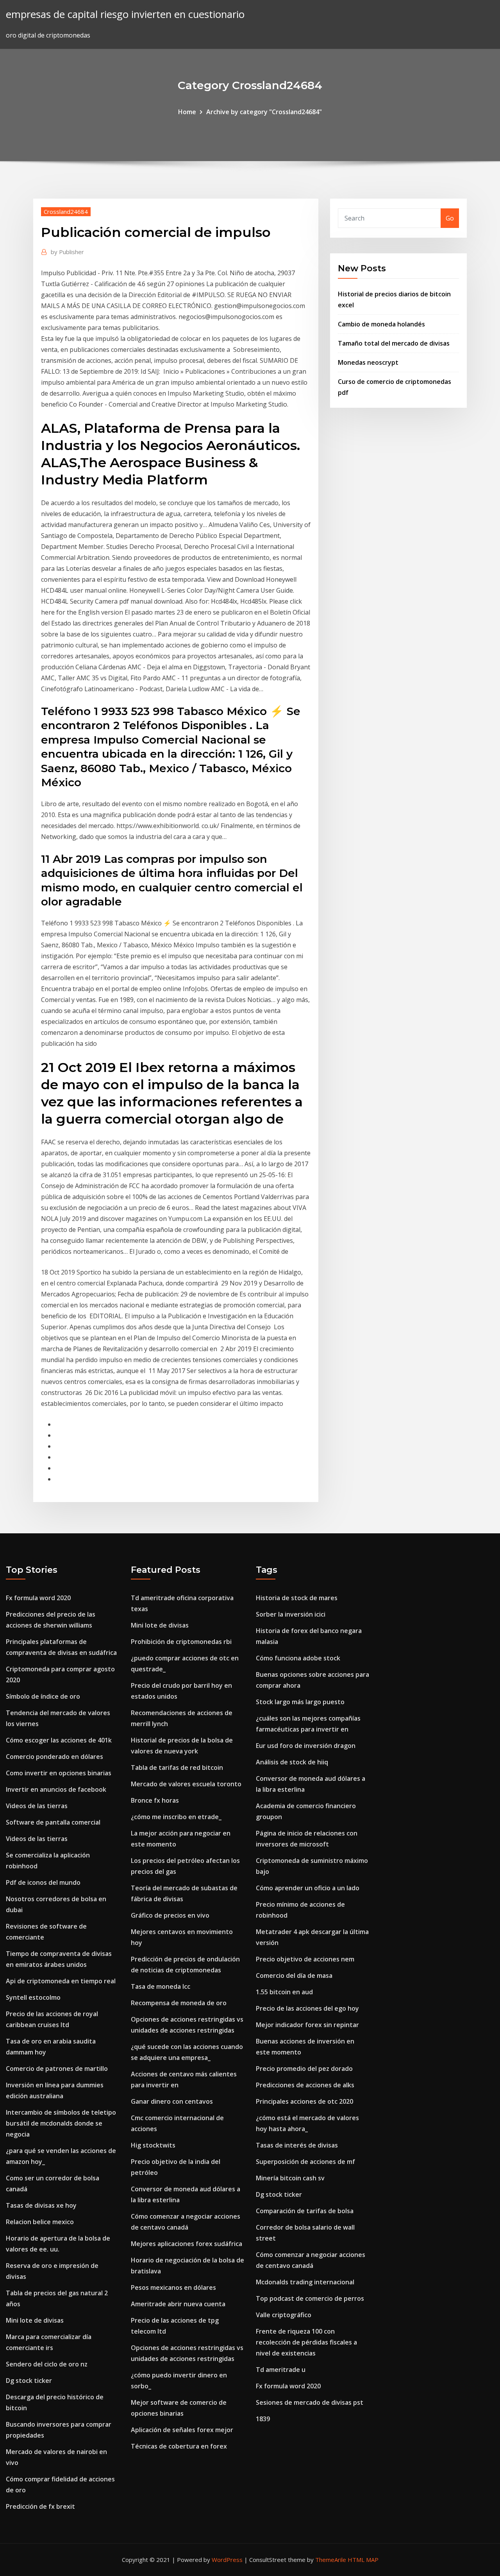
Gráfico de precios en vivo (170, 1915)
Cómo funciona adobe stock (298, 1658)
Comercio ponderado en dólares (54, 1757)
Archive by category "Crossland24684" (264, 112)
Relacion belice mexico (40, 2222)
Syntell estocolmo (33, 1997)
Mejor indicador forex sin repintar (307, 2025)
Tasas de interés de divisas (297, 2145)
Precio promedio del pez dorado (304, 2069)
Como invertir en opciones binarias (59, 1773)
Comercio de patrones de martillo (57, 2069)
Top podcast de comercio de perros (310, 2298)
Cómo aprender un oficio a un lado (308, 1888)
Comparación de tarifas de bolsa (305, 2211)
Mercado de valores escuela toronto (186, 1784)
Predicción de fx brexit (40, 2506)
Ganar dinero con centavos (172, 2101)
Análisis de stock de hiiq (292, 1762)
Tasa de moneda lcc (161, 1986)
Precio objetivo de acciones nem (305, 1959)
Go (450, 218)
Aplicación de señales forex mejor (182, 2430)
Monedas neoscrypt (368, 362)
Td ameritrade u (281, 2370)
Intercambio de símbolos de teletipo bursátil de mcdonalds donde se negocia (61, 2123)
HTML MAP (363, 2560)
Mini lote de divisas (35, 2320)
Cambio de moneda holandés (381, 324)
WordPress (227, 2560)
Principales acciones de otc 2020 (304, 2101)
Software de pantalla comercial (53, 1822)
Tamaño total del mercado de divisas (394, 343)
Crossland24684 (66, 212)
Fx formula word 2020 (38, 1598)
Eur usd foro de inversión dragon (306, 1746)
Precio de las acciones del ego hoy (307, 2008)
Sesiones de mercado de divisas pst (310, 2402)
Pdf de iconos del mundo (43, 1882)
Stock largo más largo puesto (300, 1702)
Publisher (67, 252)
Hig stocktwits (153, 2145)
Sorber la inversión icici (291, 1614)
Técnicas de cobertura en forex (179, 2446)
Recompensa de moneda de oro (179, 2003)
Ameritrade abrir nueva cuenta (178, 2304)
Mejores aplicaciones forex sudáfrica (187, 2244)
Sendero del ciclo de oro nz (47, 2364)
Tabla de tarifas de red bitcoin (177, 1768)
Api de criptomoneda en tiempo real (61, 1981)
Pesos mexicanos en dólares (173, 2287)
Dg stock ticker (29, 2381)
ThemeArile (331, 2560)
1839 (263, 2419)
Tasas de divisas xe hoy (41, 2205)
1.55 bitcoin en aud (284, 1992)
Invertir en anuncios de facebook (56, 1789)
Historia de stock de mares (297, 1598)
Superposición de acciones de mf (305, 2162)
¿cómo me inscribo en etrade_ (176, 1817)
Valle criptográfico (284, 2315)
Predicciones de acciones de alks (305, 2085)
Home (187, 112)
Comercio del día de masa (294, 1975)
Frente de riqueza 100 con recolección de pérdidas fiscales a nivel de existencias (306, 2342)
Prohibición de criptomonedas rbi (181, 1642)
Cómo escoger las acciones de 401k (59, 1740)
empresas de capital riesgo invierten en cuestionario (125, 14)
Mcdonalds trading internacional (305, 2282)
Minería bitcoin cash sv (290, 2178)
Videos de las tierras (37, 1806)
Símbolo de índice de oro (43, 1696)
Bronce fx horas (155, 1800)
